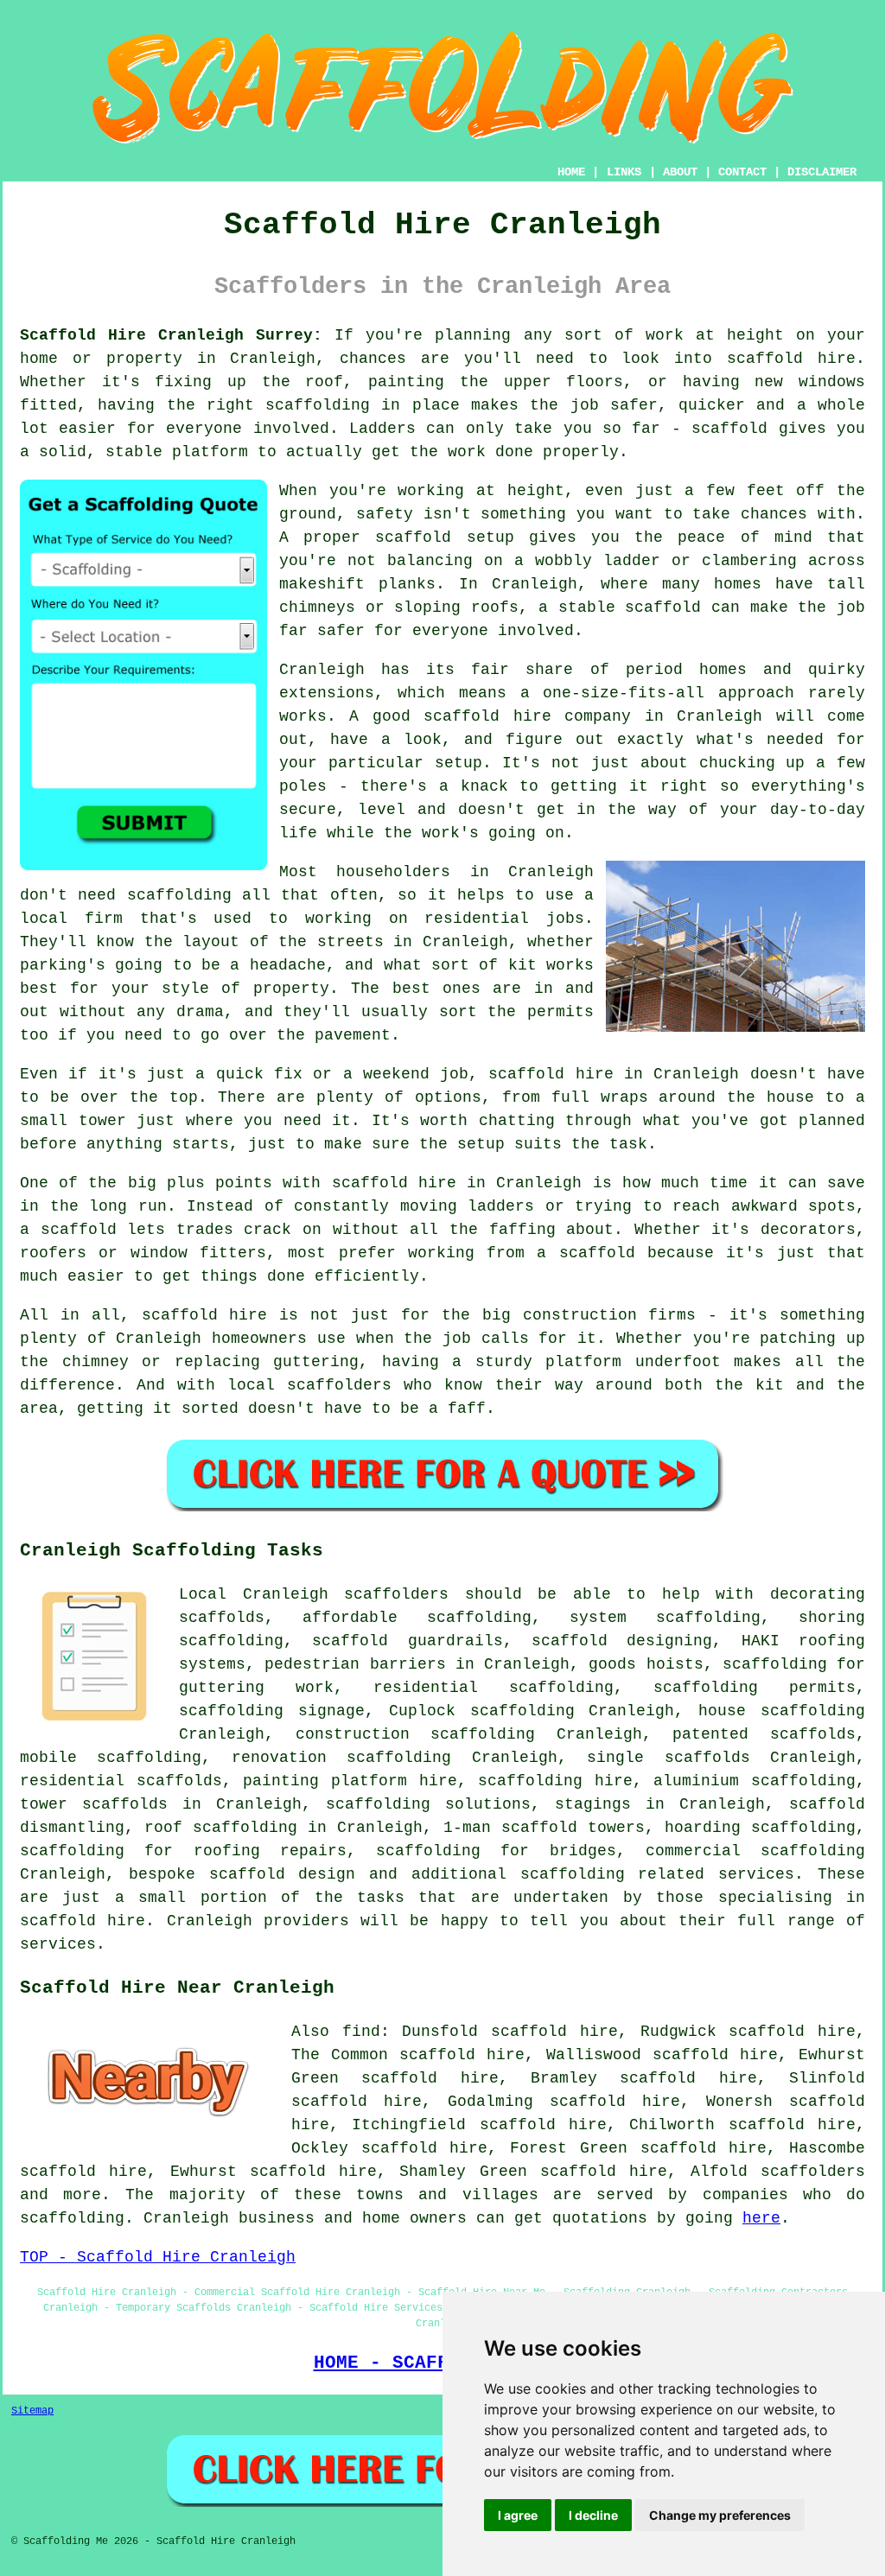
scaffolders (396, 1594)
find (361, 2032)
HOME (571, 172)
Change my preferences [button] (720, 2515)
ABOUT (680, 172)
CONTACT (742, 172)
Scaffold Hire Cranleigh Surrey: (171, 335)
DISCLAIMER (822, 172)
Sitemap (32, 2411)
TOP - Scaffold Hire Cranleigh (158, 2257)
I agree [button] (518, 2515)
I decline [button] (593, 2515)
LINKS (624, 172)
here (761, 2218)
